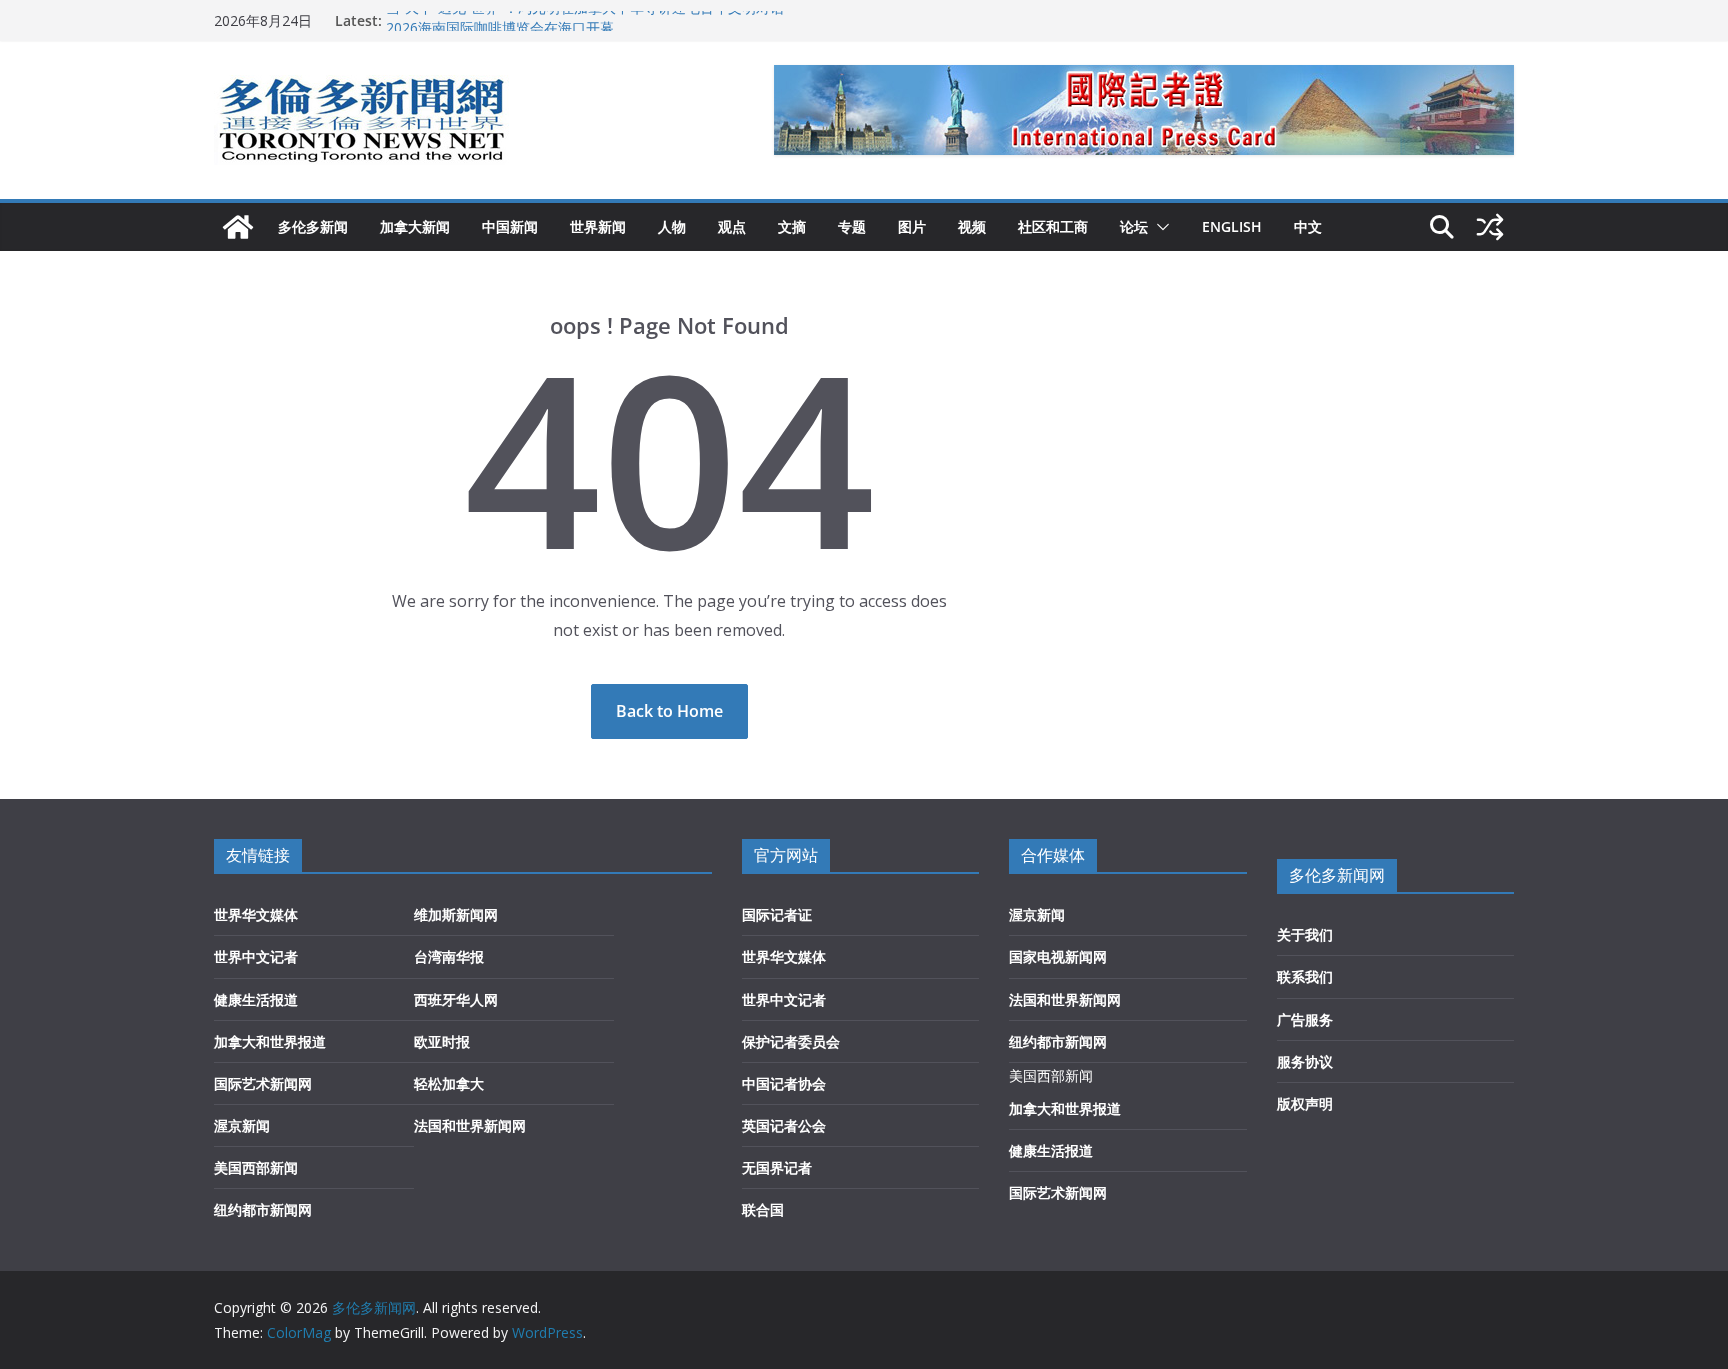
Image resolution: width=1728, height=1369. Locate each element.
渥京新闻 (242, 1125)
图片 (912, 226)
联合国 (763, 1209)
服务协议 (1305, 1061)
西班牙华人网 (456, 999)
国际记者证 (777, 914)
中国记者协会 (784, 1083)
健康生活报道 (256, 999)
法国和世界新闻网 (470, 1125)
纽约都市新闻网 (263, 1209)
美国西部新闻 (256, 1167)
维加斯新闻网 (456, 914)
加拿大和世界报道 (270, 1041)
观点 (732, 226)
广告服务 (1305, 1019)
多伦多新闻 (313, 226)
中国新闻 (510, 226)
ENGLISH (1232, 226)
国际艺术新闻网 (263, 1083)
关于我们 (1305, 934)
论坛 (1134, 226)
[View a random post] (1490, 227)
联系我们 (1305, 976)
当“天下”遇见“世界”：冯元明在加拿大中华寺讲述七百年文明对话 (585, 19)
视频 (972, 226)
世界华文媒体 (256, 914)
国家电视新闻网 (1058, 956)
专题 (852, 226)
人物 (672, 226)
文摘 (792, 226)
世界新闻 (598, 226)
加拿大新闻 (415, 226)
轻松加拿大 (449, 1083)
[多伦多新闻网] (238, 227)
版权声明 (1305, 1103)
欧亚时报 (442, 1041)
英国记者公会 (784, 1125)
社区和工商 (1053, 226)
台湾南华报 (449, 956)
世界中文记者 (256, 956)
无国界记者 (777, 1167)
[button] (1159, 227)
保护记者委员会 (791, 1041)
